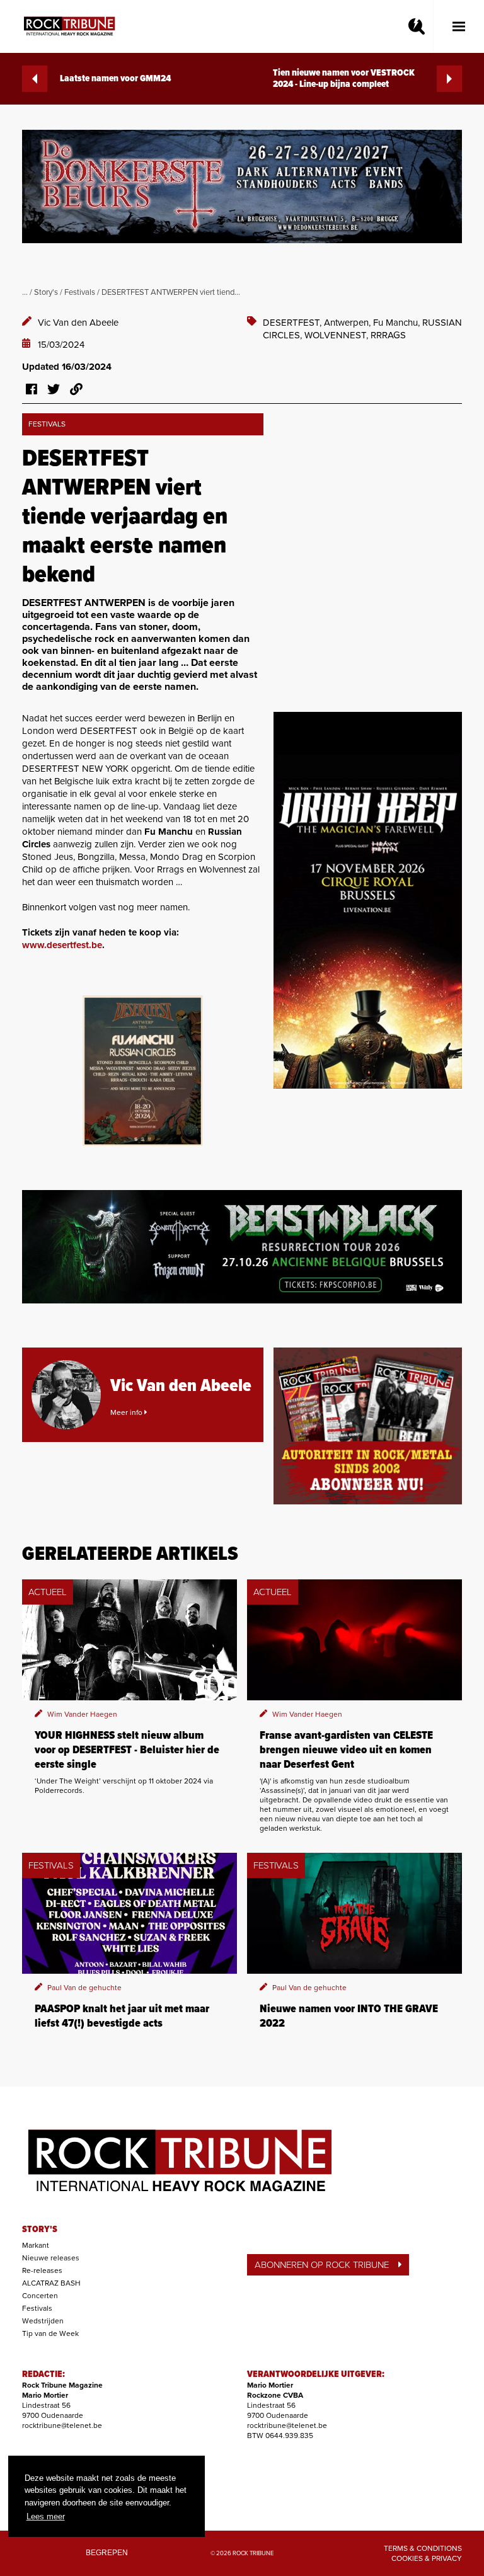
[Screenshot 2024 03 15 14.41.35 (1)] (143, 1071)
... (25, 292)
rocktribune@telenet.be (62, 2425)
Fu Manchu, (398, 323)
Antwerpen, (349, 323)
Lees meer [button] (46, 2516)
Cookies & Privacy (427, 2558)
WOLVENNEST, (337, 335)
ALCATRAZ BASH (51, 2283)
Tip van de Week (50, 2333)
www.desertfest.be (62, 945)
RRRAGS (388, 335)
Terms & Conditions (423, 2548)
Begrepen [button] (107, 2552)
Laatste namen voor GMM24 (115, 79)
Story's (46, 292)
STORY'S (40, 2230)
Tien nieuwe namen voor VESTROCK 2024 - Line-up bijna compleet (344, 79)
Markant (36, 2245)
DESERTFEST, (293, 323)
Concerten (40, 2296)
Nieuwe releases (51, 2258)
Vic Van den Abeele (78, 323)
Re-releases (42, 2270)
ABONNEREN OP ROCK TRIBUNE (322, 2265)
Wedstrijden (43, 2321)
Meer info (127, 1412)
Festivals (80, 292)
